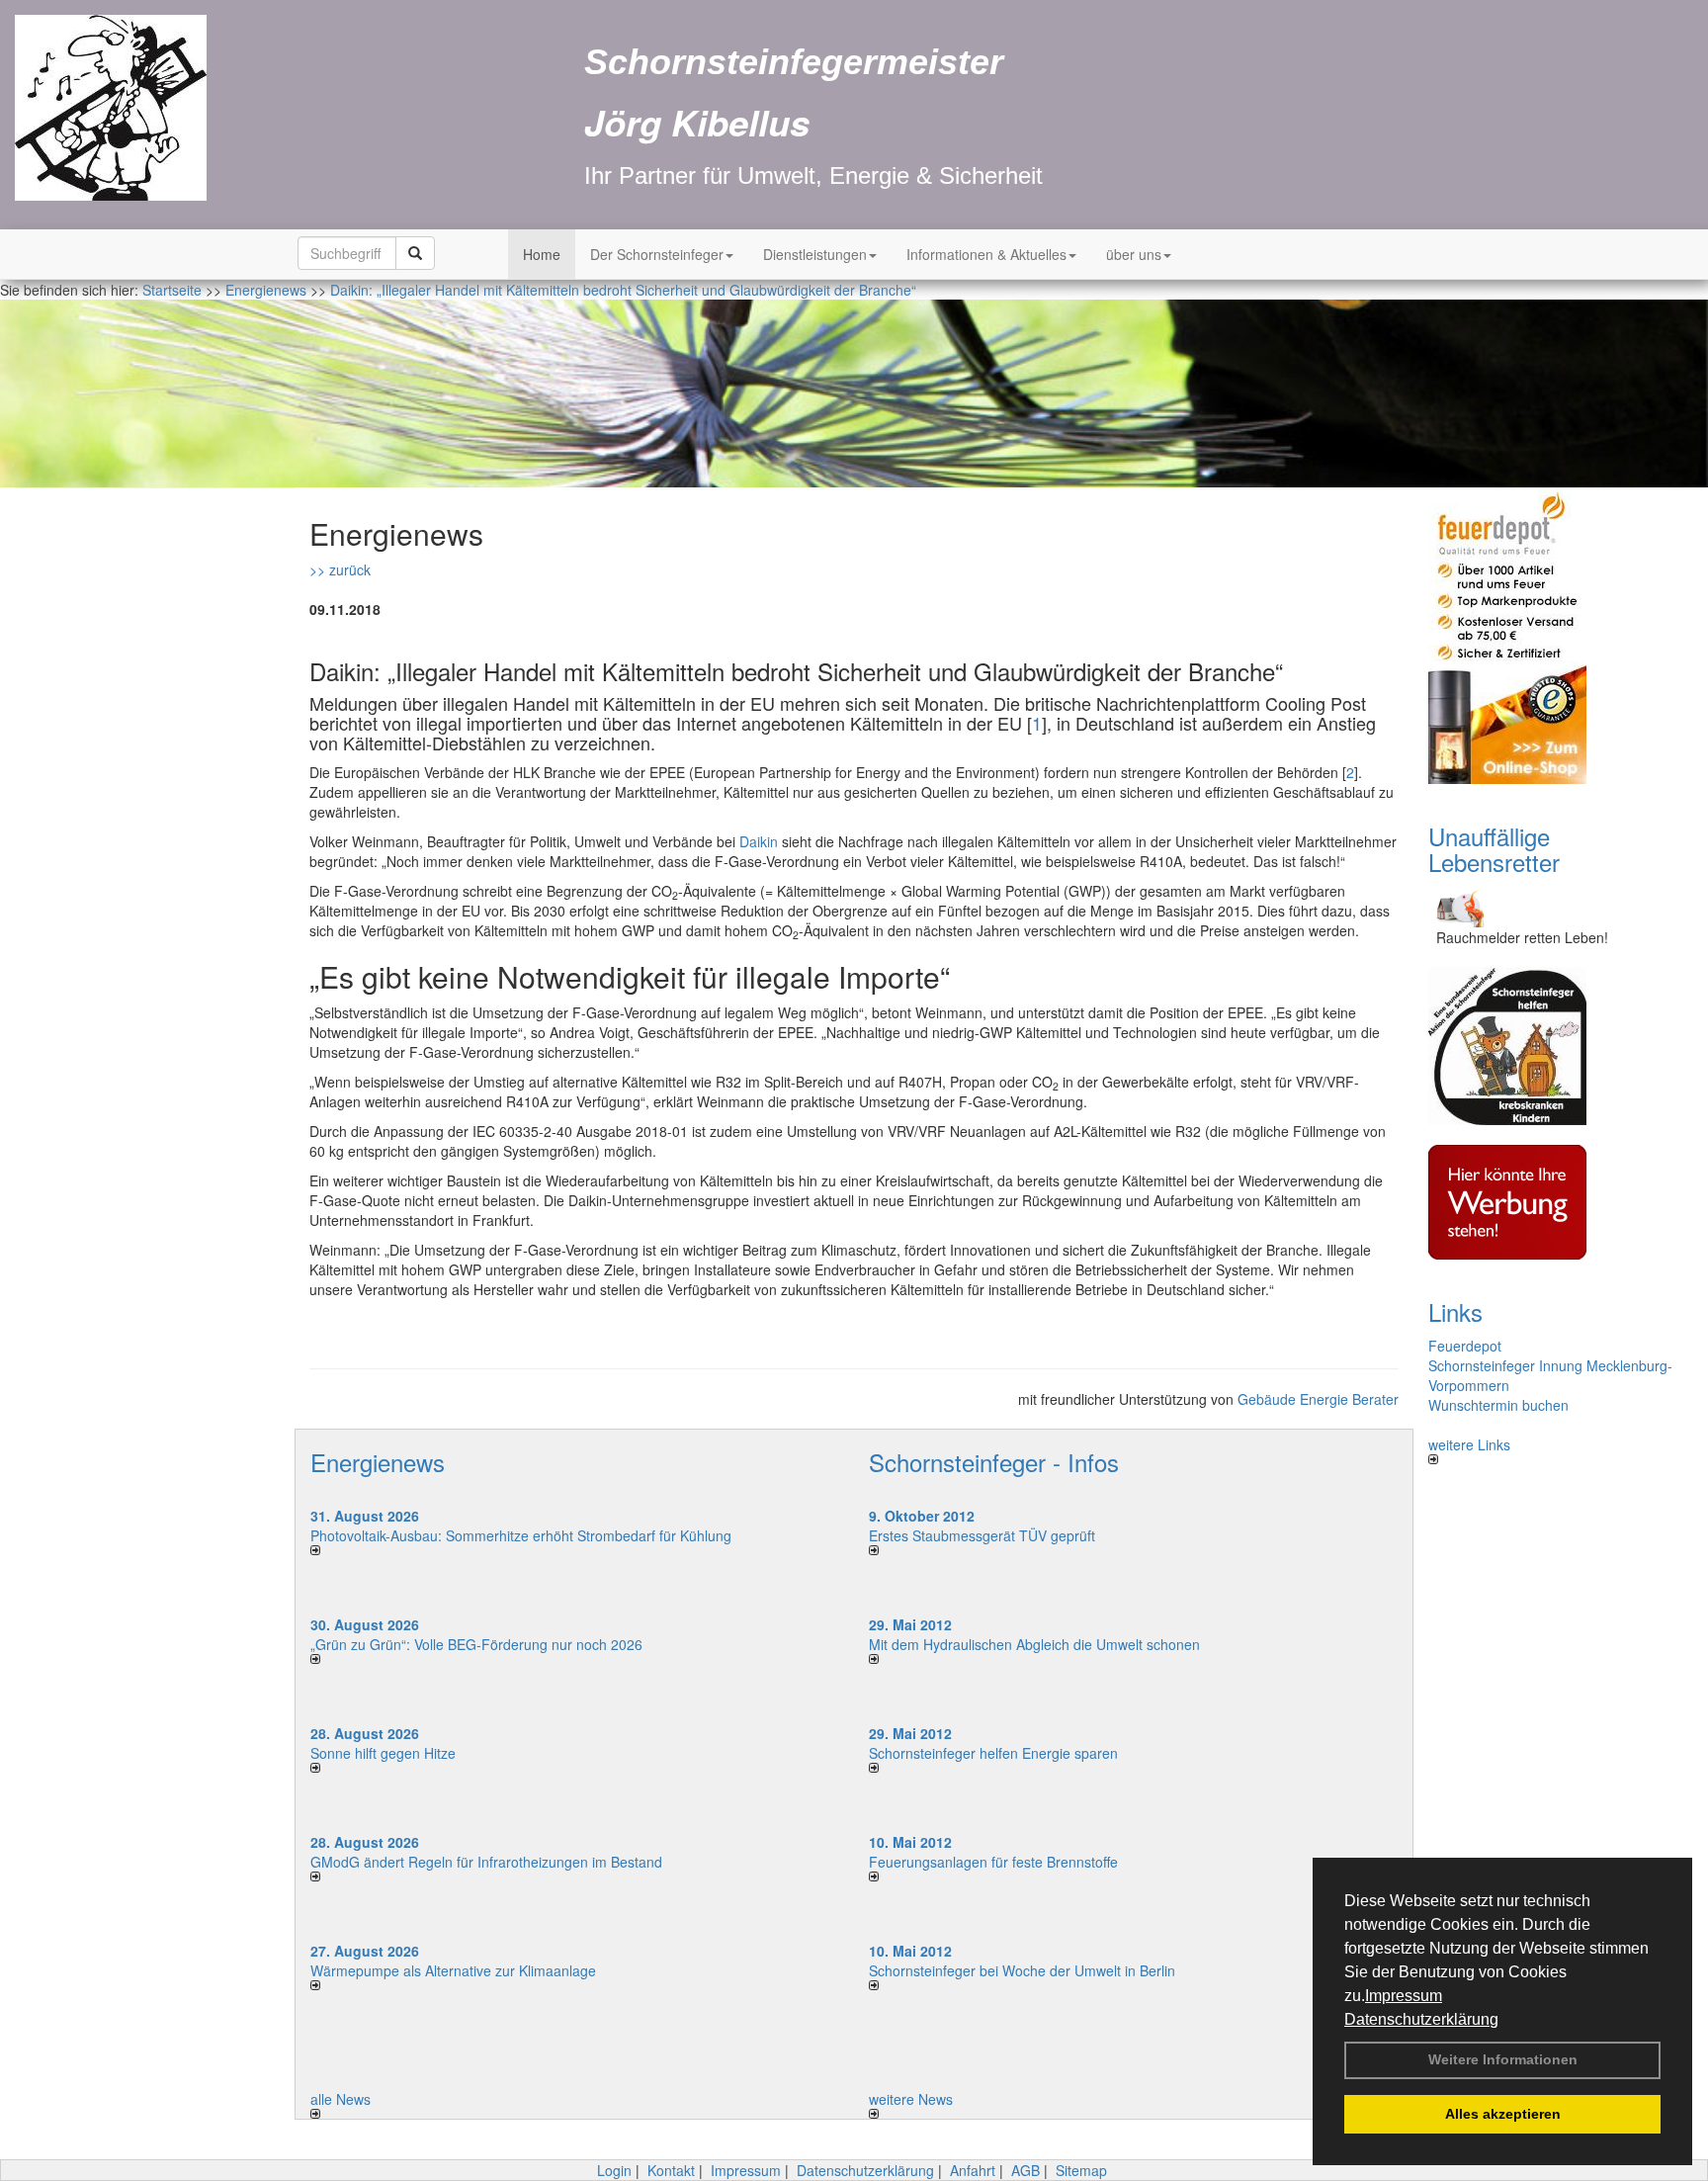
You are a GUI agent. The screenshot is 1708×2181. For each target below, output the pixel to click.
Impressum (1404, 1996)
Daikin (759, 841)
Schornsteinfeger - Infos (994, 1462)
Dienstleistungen (815, 254)
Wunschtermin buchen (1498, 1405)
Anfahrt (973, 2170)
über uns (1134, 254)
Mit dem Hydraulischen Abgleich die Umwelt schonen (1034, 1644)
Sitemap (1081, 2170)
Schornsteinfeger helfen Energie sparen (993, 1753)
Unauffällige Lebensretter (1494, 849)
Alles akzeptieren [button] (1503, 2114)
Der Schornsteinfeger (657, 254)
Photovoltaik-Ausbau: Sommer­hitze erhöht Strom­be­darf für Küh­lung (521, 1535)
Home (542, 254)
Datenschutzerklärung (1421, 2019)
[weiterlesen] (575, 1550)
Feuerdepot (1465, 1346)
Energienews (378, 1462)
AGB (1025, 2170)
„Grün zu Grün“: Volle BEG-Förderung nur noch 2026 (476, 1644)
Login (614, 2170)
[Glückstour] (1553, 1046)
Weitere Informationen (1503, 2059)
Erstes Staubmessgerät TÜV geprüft (982, 1535)
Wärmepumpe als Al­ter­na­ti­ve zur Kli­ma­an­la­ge (453, 1970)
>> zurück (340, 569)
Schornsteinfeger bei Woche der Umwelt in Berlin (1022, 1970)
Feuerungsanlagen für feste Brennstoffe (993, 1862)
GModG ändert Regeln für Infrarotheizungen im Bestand (486, 1862)
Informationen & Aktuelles (986, 254)
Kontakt (671, 2170)
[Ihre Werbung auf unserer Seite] (1553, 1202)
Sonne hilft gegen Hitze (383, 1753)
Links (1455, 1311)
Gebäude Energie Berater (1318, 1399)
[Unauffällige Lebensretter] (1553, 906)
